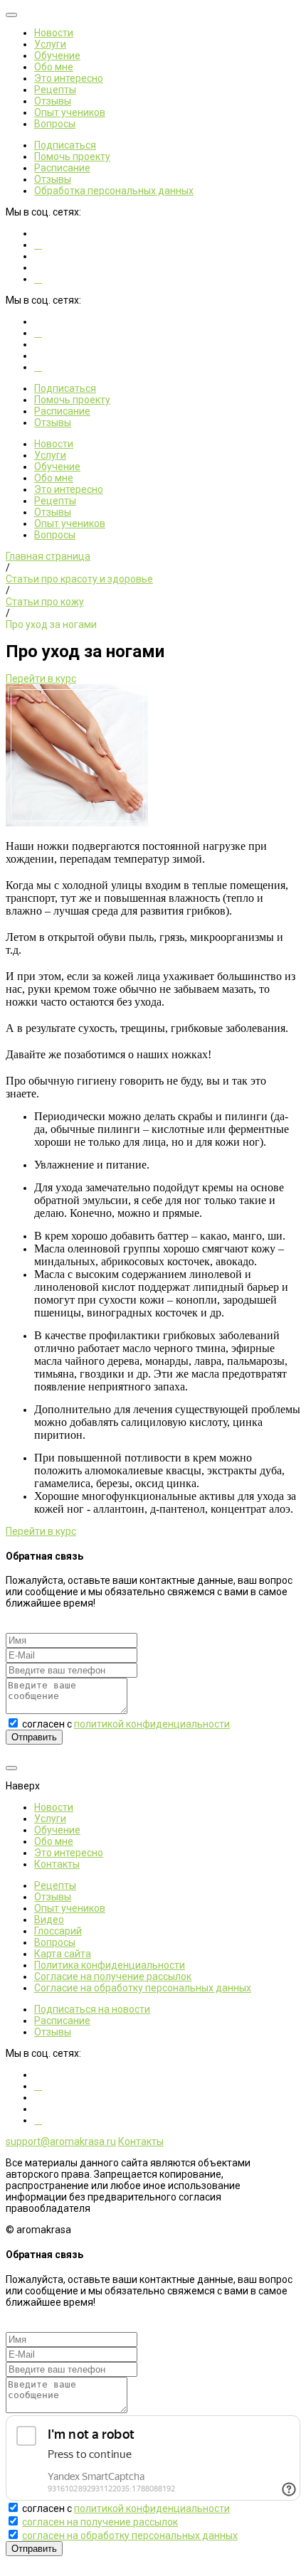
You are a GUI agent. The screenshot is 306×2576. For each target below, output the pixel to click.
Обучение (57, 55)
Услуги (50, 44)
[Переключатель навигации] (11, 15)
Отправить (34, 1737)
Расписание (62, 168)
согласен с (126, 1724)
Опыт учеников (70, 112)
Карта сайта (63, 1954)
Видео (49, 1920)
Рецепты (55, 90)
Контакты (57, 1864)
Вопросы (55, 124)
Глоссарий (58, 1931)
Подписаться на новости (92, 2009)
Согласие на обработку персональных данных (143, 1988)
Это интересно (69, 78)
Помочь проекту (72, 156)
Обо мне (54, 67)
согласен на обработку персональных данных (130, 2535)
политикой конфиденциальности (152, 1724)
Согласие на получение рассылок (113, 1976)
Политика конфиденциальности (110, 1965)
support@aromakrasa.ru (61, 2141)
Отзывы (53, 101)
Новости (54, 33)
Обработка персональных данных (114, 191)
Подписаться (65, 145)
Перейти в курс (41, 678)
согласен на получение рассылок (100, 2522)
